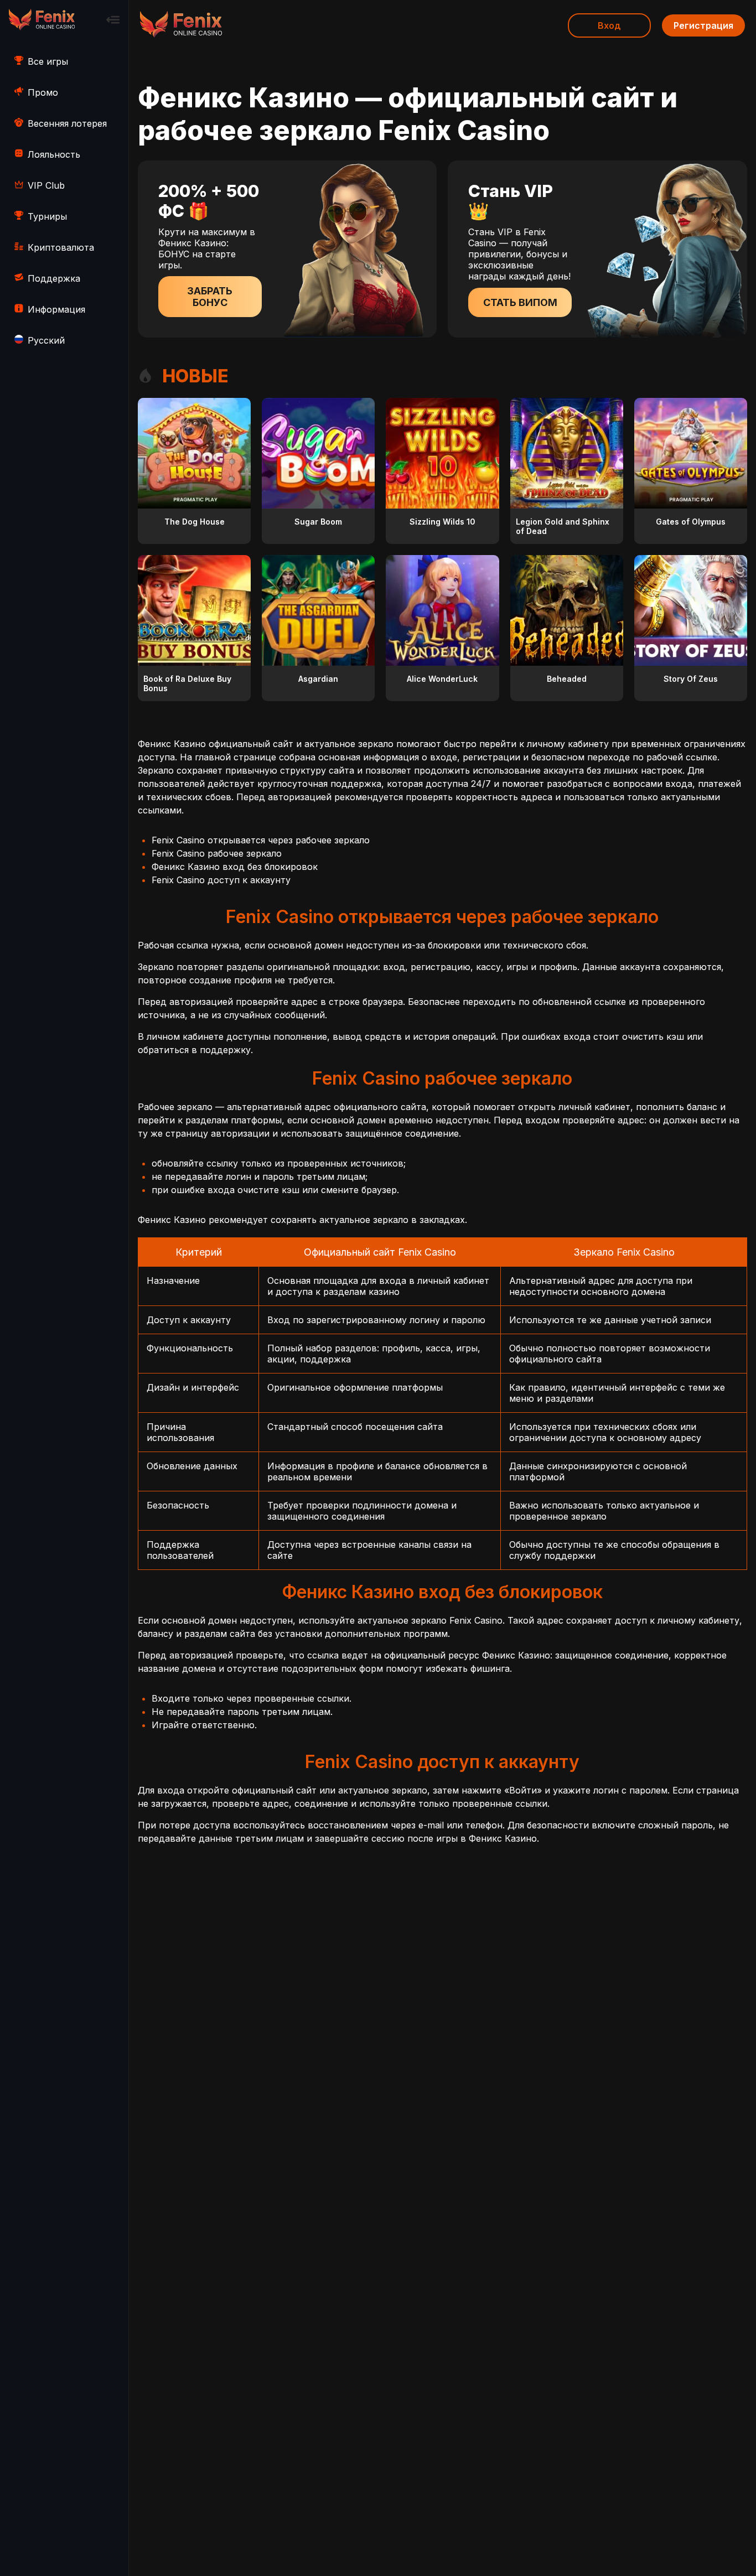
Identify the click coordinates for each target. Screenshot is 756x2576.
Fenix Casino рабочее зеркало (217, 853)
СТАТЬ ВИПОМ (520, 302)
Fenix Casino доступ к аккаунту (221, 880)
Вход (609, 25)
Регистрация (703, 25)
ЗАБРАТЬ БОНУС (210, 297)
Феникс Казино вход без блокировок (235, 867)
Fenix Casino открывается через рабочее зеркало (261, 840)
